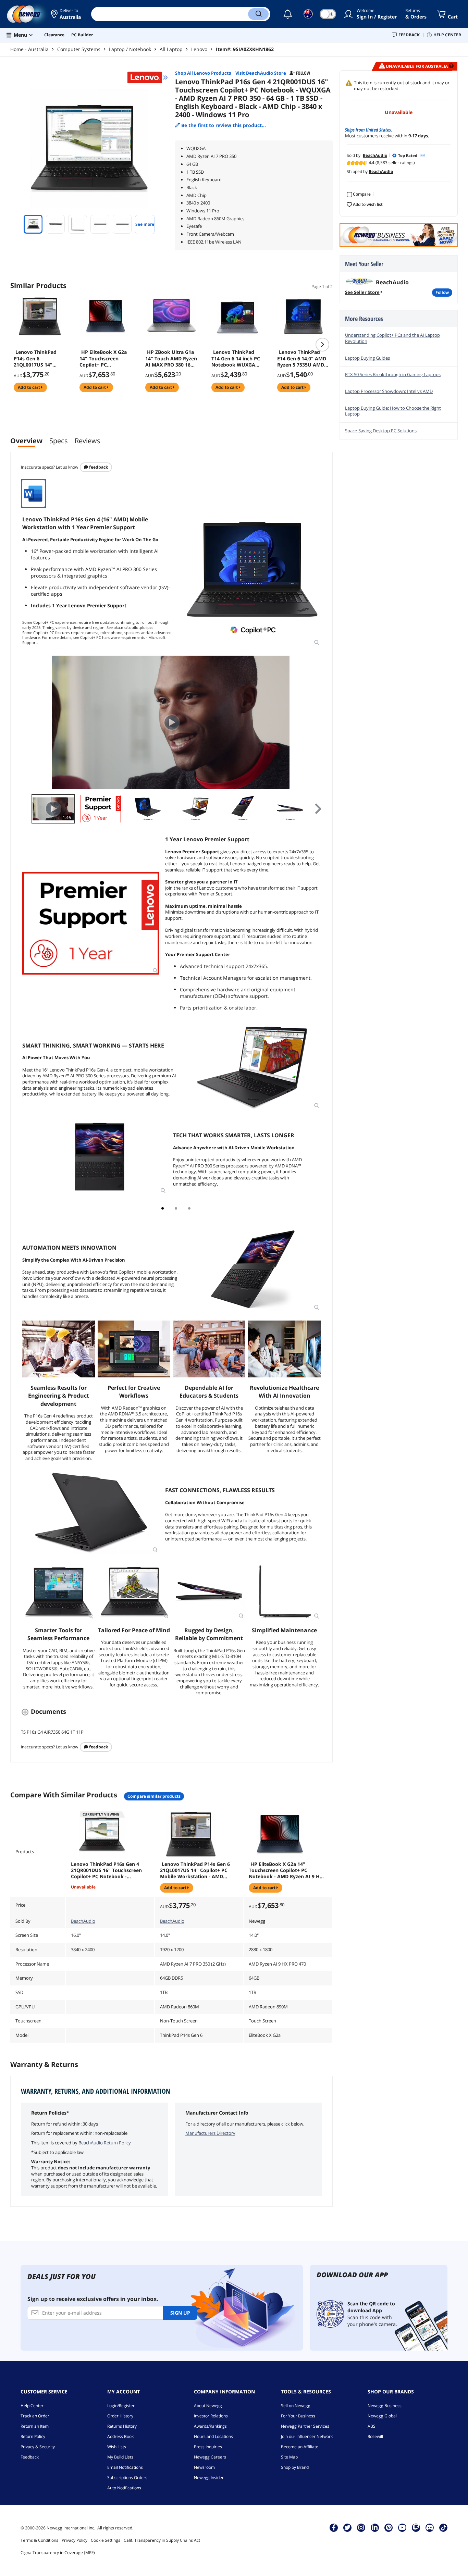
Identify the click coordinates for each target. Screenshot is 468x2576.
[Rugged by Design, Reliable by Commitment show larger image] (209, 1592)
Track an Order (35, 2416)
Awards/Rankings (210, 2426)
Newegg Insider (209, 2478)
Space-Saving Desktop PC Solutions (381, 431)
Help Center (32, 2406)
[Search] (258, 14)
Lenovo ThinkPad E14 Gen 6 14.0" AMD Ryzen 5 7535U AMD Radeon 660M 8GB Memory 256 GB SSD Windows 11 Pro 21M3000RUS (302, 358)
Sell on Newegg (296, 2406)
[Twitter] (347, 2527)
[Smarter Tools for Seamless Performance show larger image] (59, 1592)
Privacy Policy (75, 2540)
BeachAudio (83, 1921)
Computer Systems (79, 49)
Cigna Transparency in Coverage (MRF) (58, 2553)
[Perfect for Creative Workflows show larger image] (134, 1349)
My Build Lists (120, 2457)
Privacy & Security (38, 2447)
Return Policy (33, 2436)
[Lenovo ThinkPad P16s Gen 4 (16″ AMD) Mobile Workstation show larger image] (252, 578)
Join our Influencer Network (307, 2436)
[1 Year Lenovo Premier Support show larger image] (91, 923)
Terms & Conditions (39, 2540)
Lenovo (199, 49)
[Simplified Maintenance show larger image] (284, 1592)
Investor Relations (211, 2416)
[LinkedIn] (375, 2527)
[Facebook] (334, 2527)
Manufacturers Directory (210, 2133)
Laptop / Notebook (130, 49)
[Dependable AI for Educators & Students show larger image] (209, 1349)
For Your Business (298, 2416)
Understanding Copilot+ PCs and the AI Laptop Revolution (392, 338)
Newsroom (204, 2467)
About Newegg (208, 2406)
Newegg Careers (210, 2457)
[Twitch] (416, 2527)
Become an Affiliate (300, 2447)
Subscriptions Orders (127, 2478)
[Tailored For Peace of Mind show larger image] (134, 1592)
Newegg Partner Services (305, 2426)
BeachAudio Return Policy (105, 2143)
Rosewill (375, 2436)
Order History (120, 2416)
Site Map (289, 2457)
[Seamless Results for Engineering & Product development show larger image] (59, 1349)
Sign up (180, 2313)
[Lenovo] (148, 77)
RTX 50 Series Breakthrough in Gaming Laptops (393, 374)
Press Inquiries (208, 2447)
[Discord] (430, 2527)
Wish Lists (117, 2447)
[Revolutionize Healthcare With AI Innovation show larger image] (284, 1349)
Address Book (120, 2436)
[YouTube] (402, 2527)
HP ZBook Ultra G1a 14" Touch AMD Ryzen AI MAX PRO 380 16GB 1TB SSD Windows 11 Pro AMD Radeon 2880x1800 (171, 358)
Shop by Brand (295, 2467)
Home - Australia (29, 49)
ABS (372, 2426)
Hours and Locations (213, 2436)
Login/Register (121, 2406)
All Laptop (171, 49)
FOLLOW (442, 292)
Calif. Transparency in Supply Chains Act (162, 2540)
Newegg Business (385, 2406)
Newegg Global (382, 2416)
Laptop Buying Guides (367, 358)
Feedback (98, 467)
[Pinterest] (389, 2527)
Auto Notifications (124, 2488)
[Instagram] (361, 2527)
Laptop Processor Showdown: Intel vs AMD (389, 391)
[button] (66, 14)
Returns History (122, 2426)
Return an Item (35, 2426)
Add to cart (29, 387)
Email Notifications (125, 2467)
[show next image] (315, 722)
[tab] (163, 1208)
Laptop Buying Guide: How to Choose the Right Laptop (393, 411)
